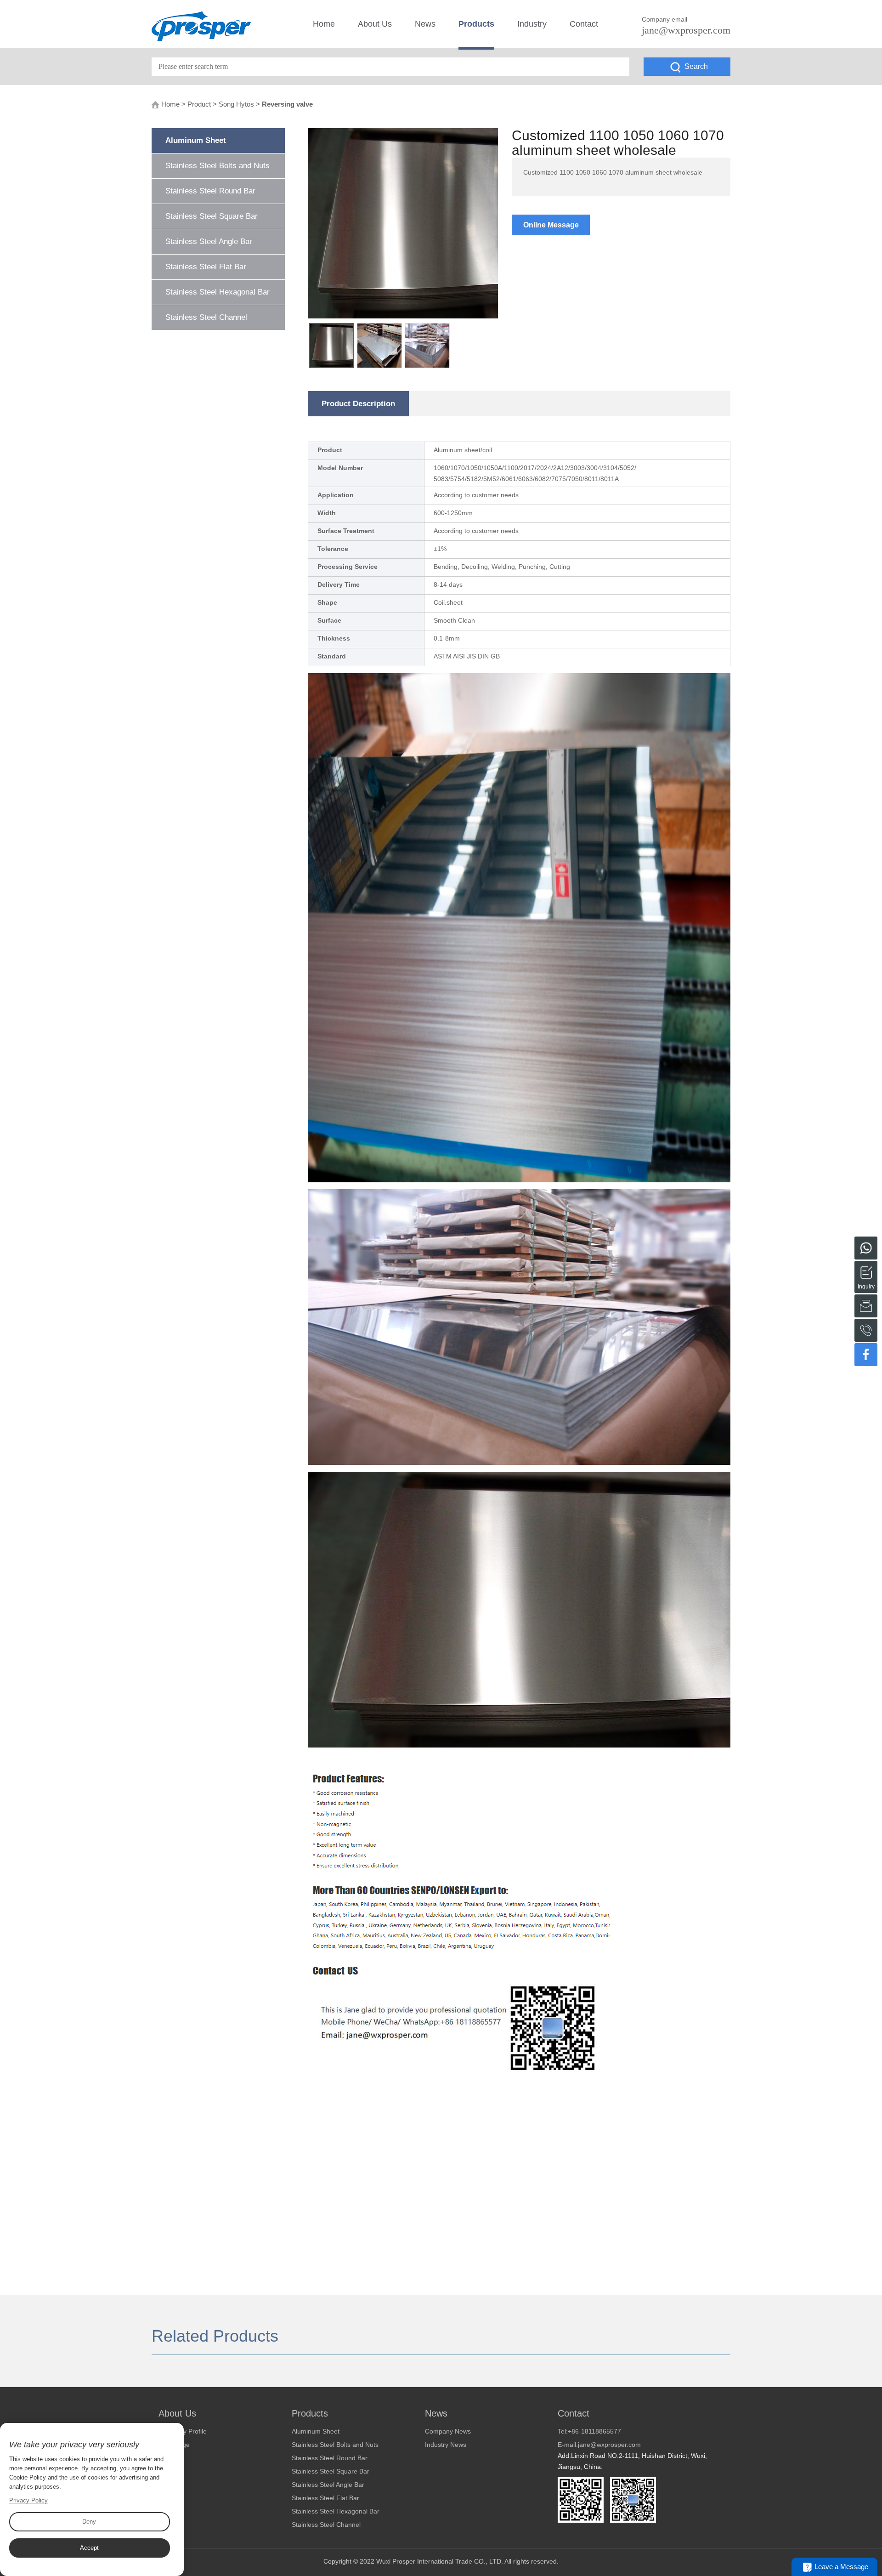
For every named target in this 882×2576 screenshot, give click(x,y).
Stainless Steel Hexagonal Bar (218, 292)
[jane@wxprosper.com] (866, 1306)
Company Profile (183, 2431)
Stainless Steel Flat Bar (206, 267)
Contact (584, 24)
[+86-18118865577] (866, 1248)
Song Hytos (236, 104)
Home (324, 24)
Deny (89, 2522)
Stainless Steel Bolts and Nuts (218, 166)
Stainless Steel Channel (206, 317)
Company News (448, 2431)
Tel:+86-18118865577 (589, 2431)
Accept (89, 2548)
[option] (403, 223)
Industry (532, 24)
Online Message (551, 225)
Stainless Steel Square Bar (212, 216)
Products (476, 24)
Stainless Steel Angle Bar (209, 241)
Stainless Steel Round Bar (210, 191)
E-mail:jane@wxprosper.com (599, 2445)
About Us (375, 24)
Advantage (174, 2445)
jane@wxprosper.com (686, 30)
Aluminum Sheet (196, 140)
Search (696, 66)
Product (199, 104)
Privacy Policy (28, 2500)
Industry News (446, 2445)
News (425, 24)
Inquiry (866, 1271)
